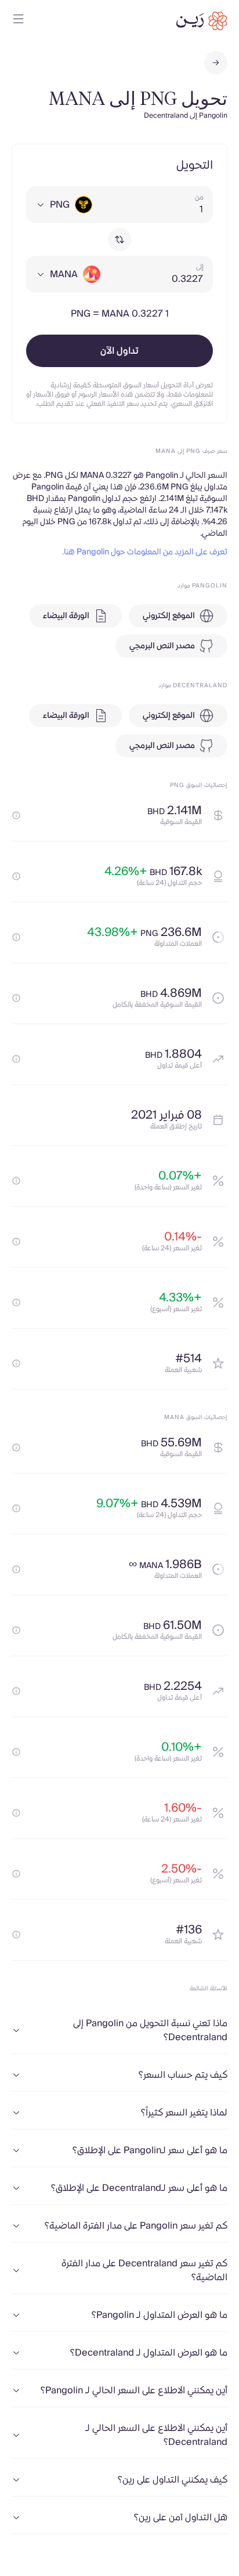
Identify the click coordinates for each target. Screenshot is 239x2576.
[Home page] (202, 21)
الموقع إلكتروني (169, 616)
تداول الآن (119, 351)
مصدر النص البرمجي (162, 646)
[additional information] (16, 815)
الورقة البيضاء (66, 616)
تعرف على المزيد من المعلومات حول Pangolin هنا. (145, 552)
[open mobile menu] (19, 21)
